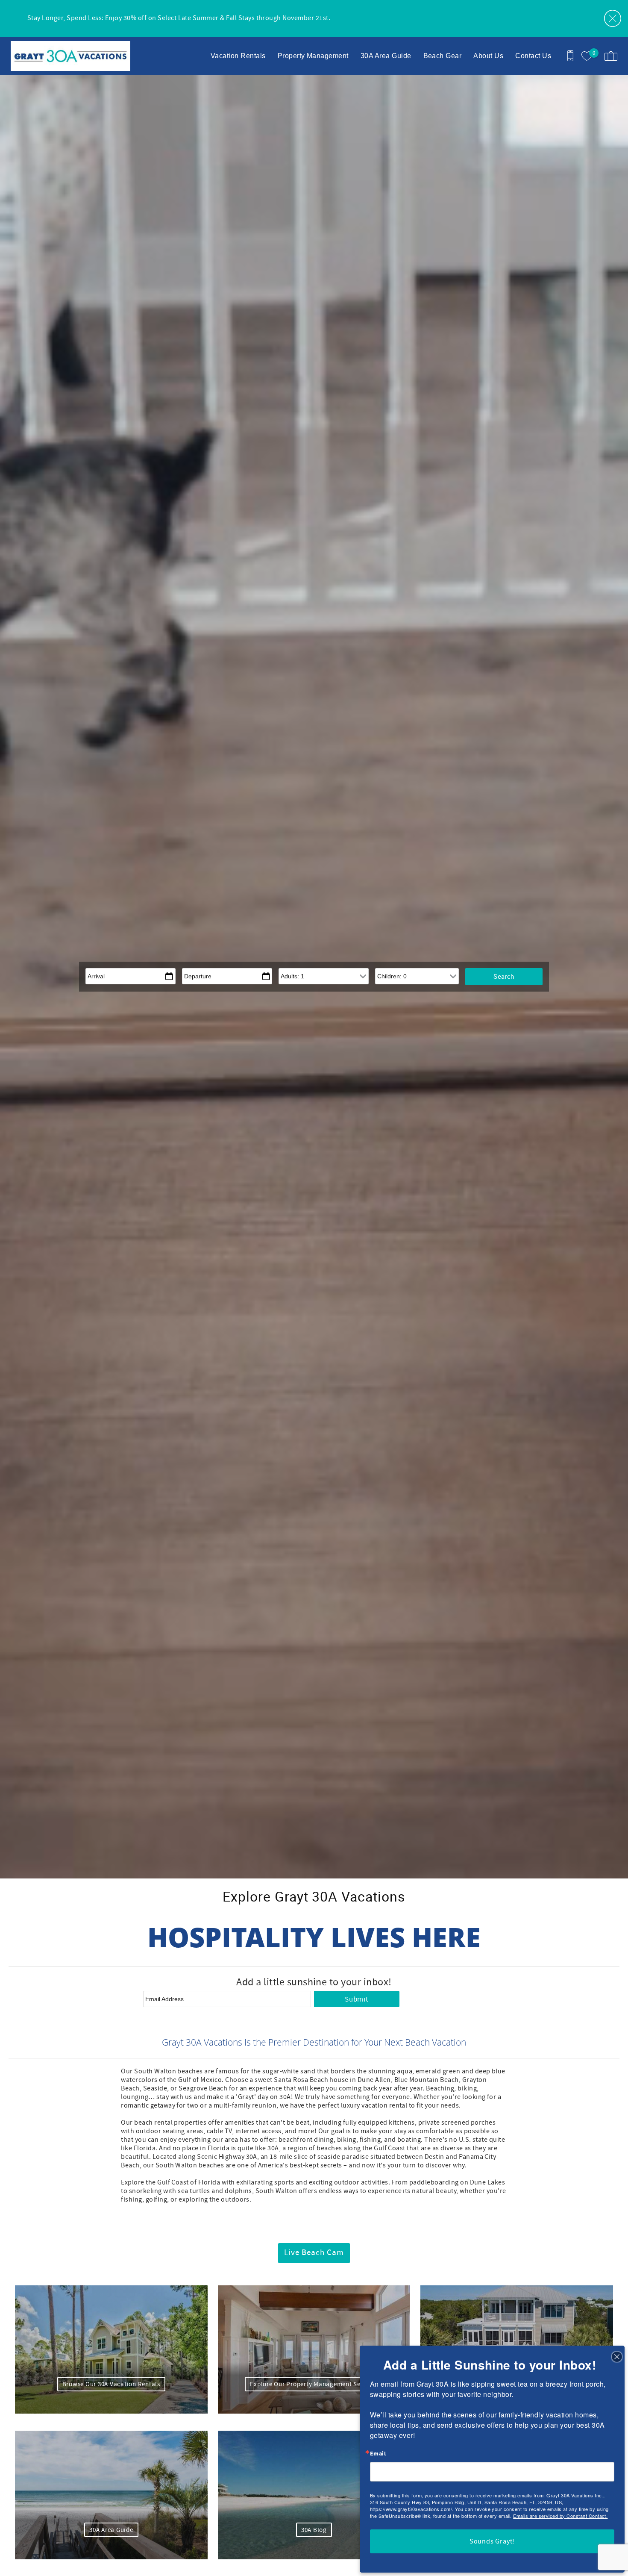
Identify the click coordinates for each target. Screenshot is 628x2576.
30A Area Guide (386, 56)
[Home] (65, 56)
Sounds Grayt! (492, 2541)
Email (378, 2454)
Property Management (313, 56)
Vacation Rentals (238, 56)
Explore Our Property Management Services (314, 2384)
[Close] (617, 2356)
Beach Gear (443, 56)
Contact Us (533, 56)
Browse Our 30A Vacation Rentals (111, 2384)
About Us (488, 56)
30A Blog (314, 2530)
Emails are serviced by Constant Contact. (560, 2516)
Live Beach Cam (314, 2253)
